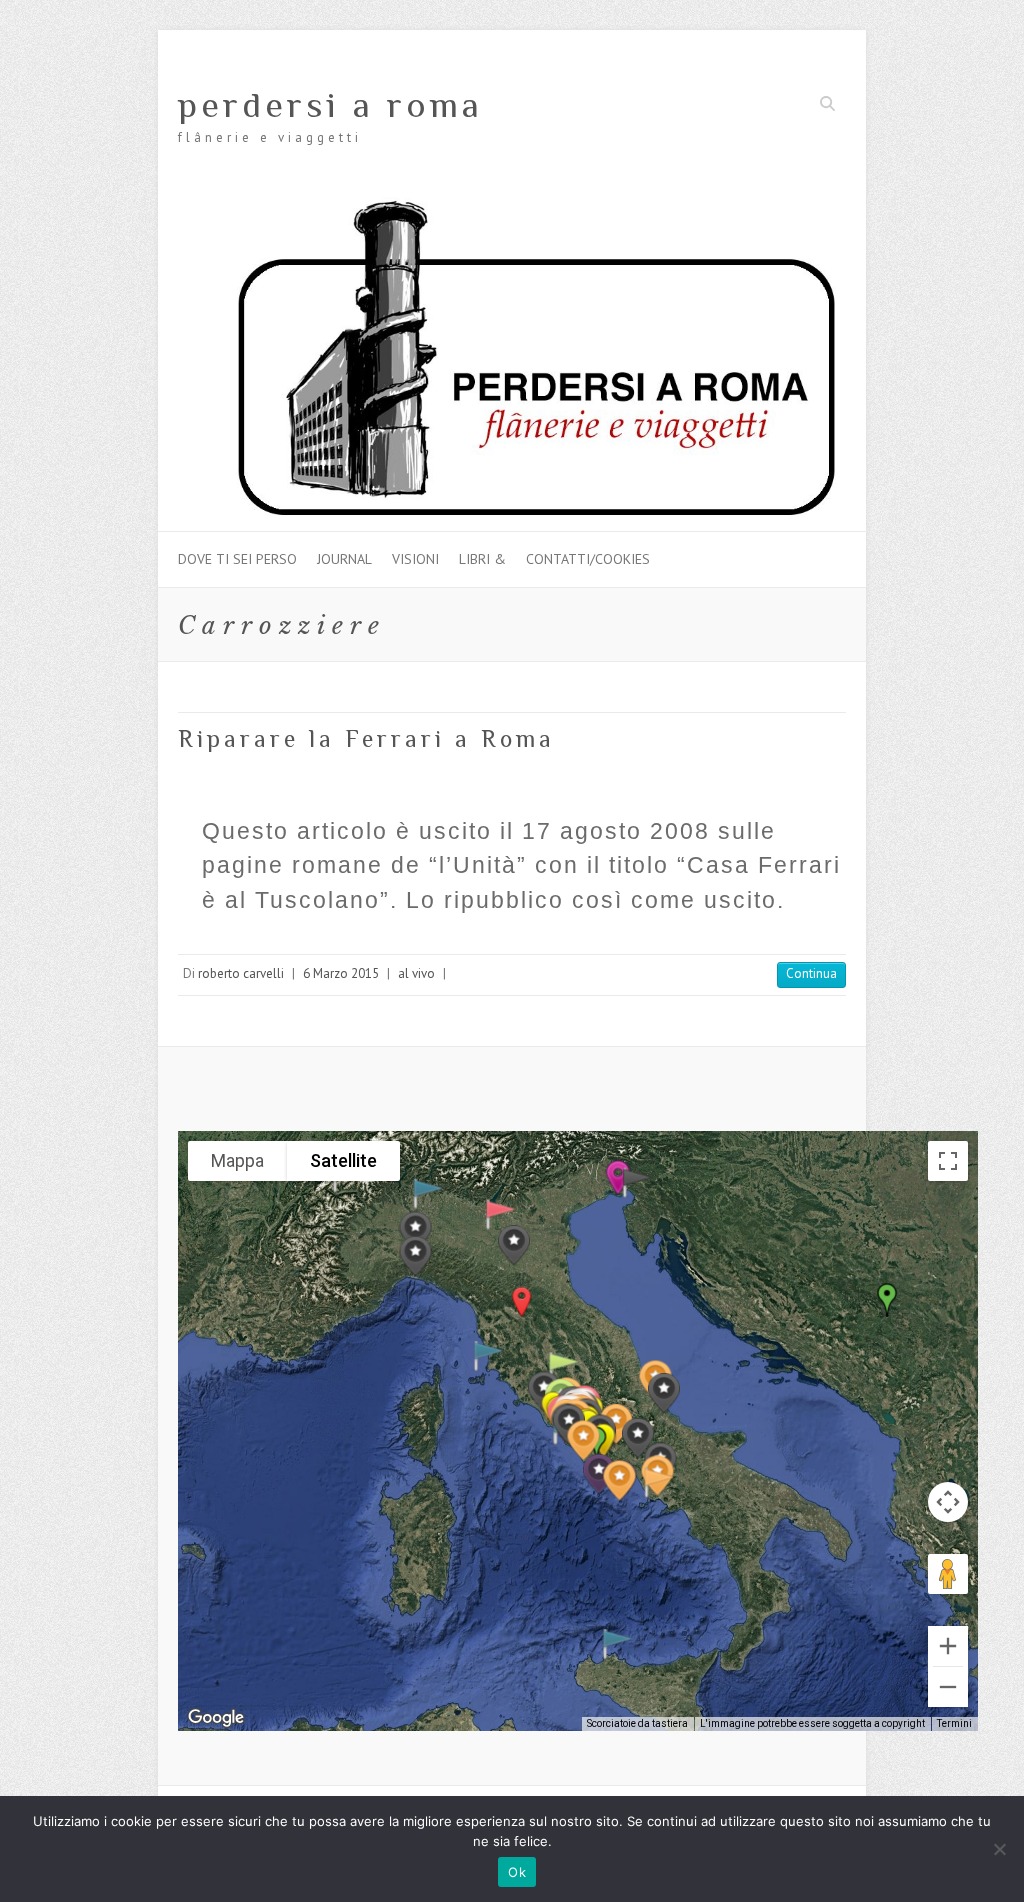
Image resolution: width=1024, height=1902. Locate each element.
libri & (482, 559)
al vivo (416, 973)
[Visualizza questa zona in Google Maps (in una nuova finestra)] (216, 1718)
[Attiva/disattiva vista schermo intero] (948, 1161)
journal (344, 559)
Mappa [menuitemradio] (237, 1160)
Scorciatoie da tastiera (637, 1723)
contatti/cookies (588, 559)
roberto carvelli (241, 973)
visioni (415, 559)
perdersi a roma (330, 105)
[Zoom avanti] (948, 1646)
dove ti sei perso (237, 559)
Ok (517, 1872)
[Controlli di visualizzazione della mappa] (948, 1502)
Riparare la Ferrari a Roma (366, 738)
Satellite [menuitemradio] (343, 1160)
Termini (954, 1723)
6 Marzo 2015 (341, 973)
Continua (811, 973)
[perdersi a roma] (512, 206)
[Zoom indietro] (948, 1687)
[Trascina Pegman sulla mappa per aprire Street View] (948, 1574)
